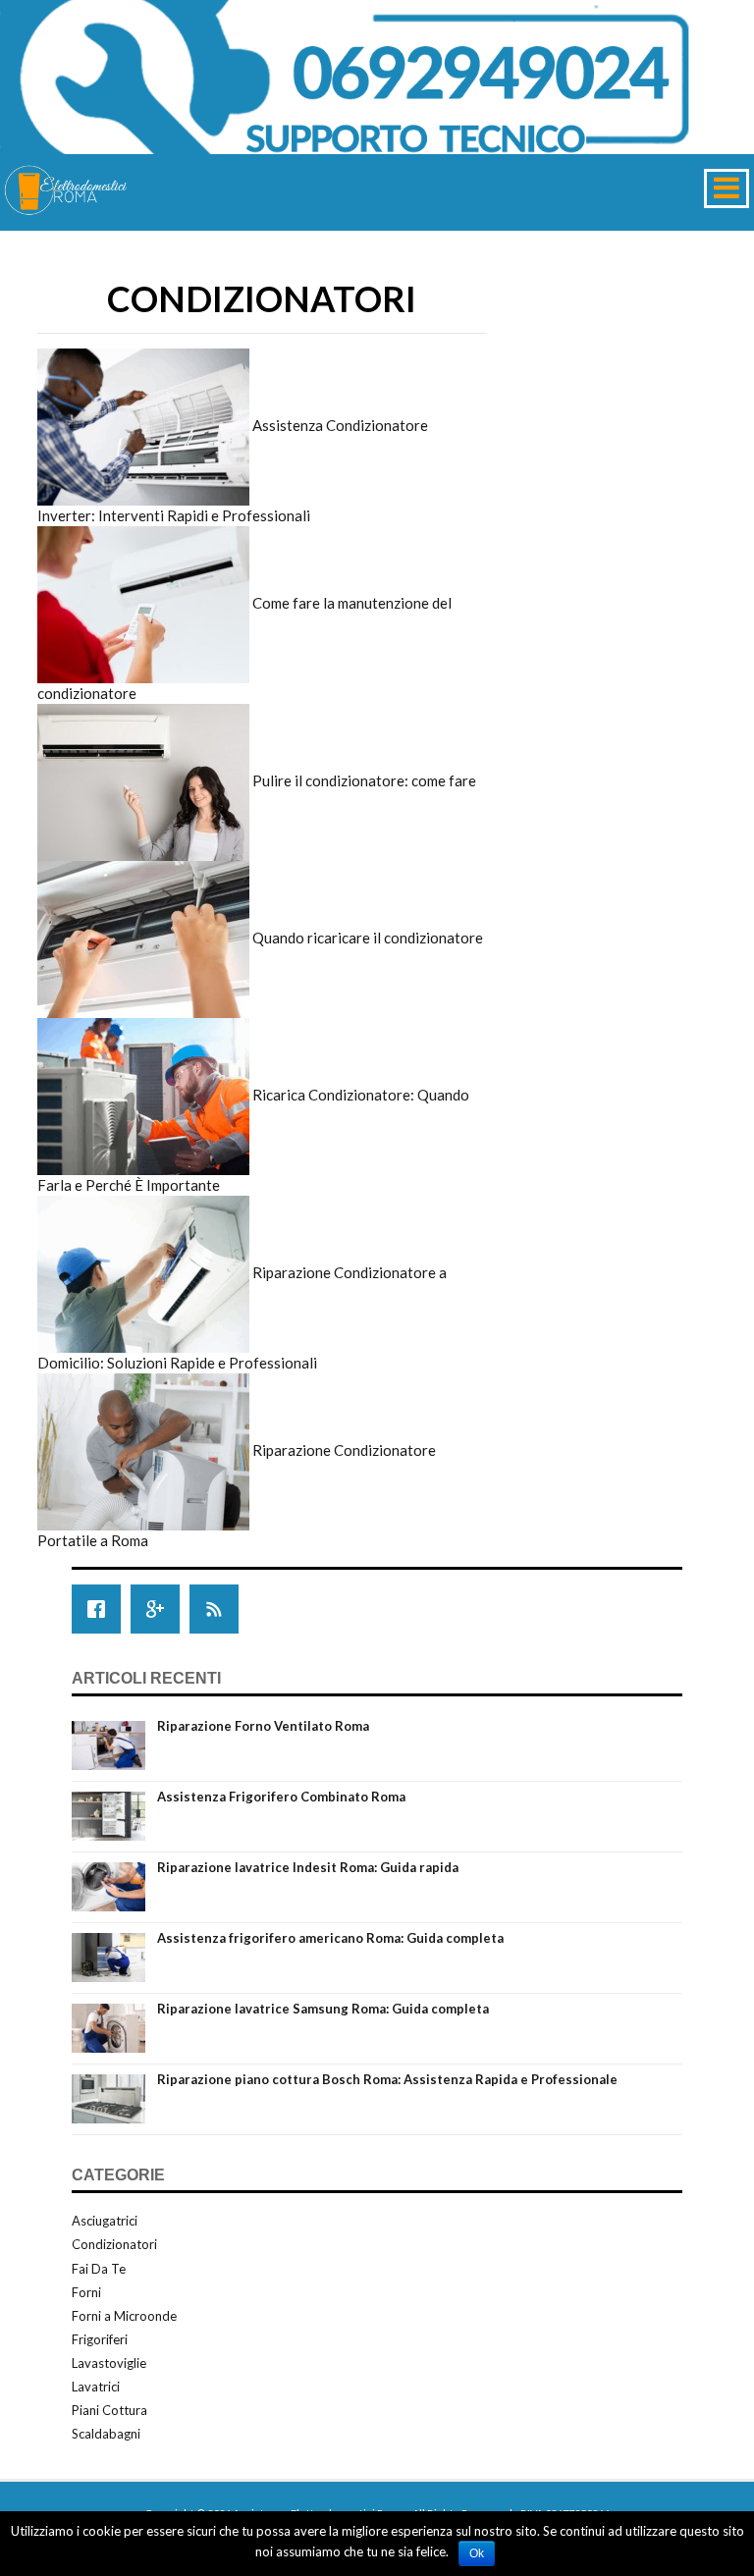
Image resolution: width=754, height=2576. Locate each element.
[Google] (160, 1609)
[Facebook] (101, 1609)
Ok (477, 2553)
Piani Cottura (109, 2410)
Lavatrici (96, 2387)
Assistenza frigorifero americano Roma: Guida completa (330, 1938)
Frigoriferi (100, 2339)
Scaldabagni (106, 2434)
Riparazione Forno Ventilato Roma (263, 1726)
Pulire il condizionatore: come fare (364, 780)
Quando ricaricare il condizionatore (368, 938)
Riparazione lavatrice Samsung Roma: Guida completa (323, 2009)
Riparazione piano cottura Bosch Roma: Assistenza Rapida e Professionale (387, 2079)
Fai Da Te (99, 2269)
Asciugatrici (105, 2221)
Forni (86, 2292)
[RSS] (219, 1609)
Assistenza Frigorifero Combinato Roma (281, 1797)
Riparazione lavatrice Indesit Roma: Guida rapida (308, 1867)
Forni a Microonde (124, 2316)
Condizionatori (114, 2244)
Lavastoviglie (109, 2363)
